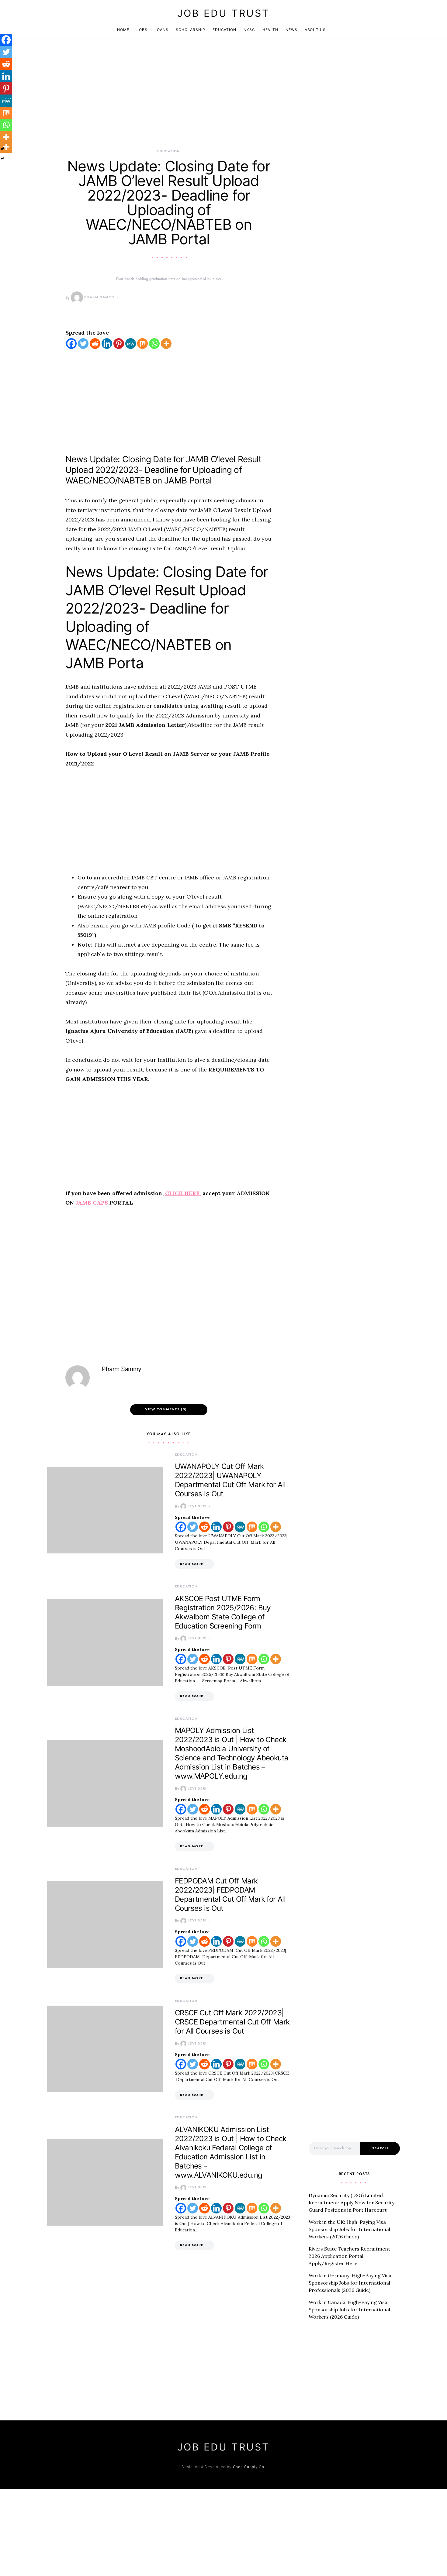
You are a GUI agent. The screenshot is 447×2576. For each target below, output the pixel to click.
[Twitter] (83, 344)
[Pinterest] (119, 344)
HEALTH (270, 30)
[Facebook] (71, 344)
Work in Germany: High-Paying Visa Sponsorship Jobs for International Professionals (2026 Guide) (350, 2283)
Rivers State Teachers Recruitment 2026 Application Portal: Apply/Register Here (349, 2256)
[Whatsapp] (154, 344)
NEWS (291, 30)
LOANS (161, 30)
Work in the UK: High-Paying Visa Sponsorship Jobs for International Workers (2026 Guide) (349, 2229)
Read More (192, 1564)
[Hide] (2, 159)
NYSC (249, 30)
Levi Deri (197, 1506)
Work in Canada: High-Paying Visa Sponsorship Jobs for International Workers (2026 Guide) (349, 2309)
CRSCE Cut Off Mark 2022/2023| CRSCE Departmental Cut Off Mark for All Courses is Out (232, 2022)
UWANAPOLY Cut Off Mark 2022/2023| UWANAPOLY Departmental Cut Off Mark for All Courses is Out (230, 1480)
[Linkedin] (107, 344)
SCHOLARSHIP (191, 30)
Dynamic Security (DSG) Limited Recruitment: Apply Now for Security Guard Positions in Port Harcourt (352, 2203)
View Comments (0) (166, 1409)
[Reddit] (95, 344)
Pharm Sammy (99, 297)
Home (123, 30)
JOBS (142, 30)
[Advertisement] (169, 103)
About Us (315, 30)
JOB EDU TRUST (223, 13)
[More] (166, 344)
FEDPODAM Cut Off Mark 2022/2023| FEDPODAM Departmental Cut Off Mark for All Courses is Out (230, 1895)
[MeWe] (131, 344)
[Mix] (142, 344)
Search (380, 2148)
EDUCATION (224, 30)
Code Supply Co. (249, 2467)
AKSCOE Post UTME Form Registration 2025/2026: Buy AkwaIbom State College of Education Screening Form (223, 1612)
